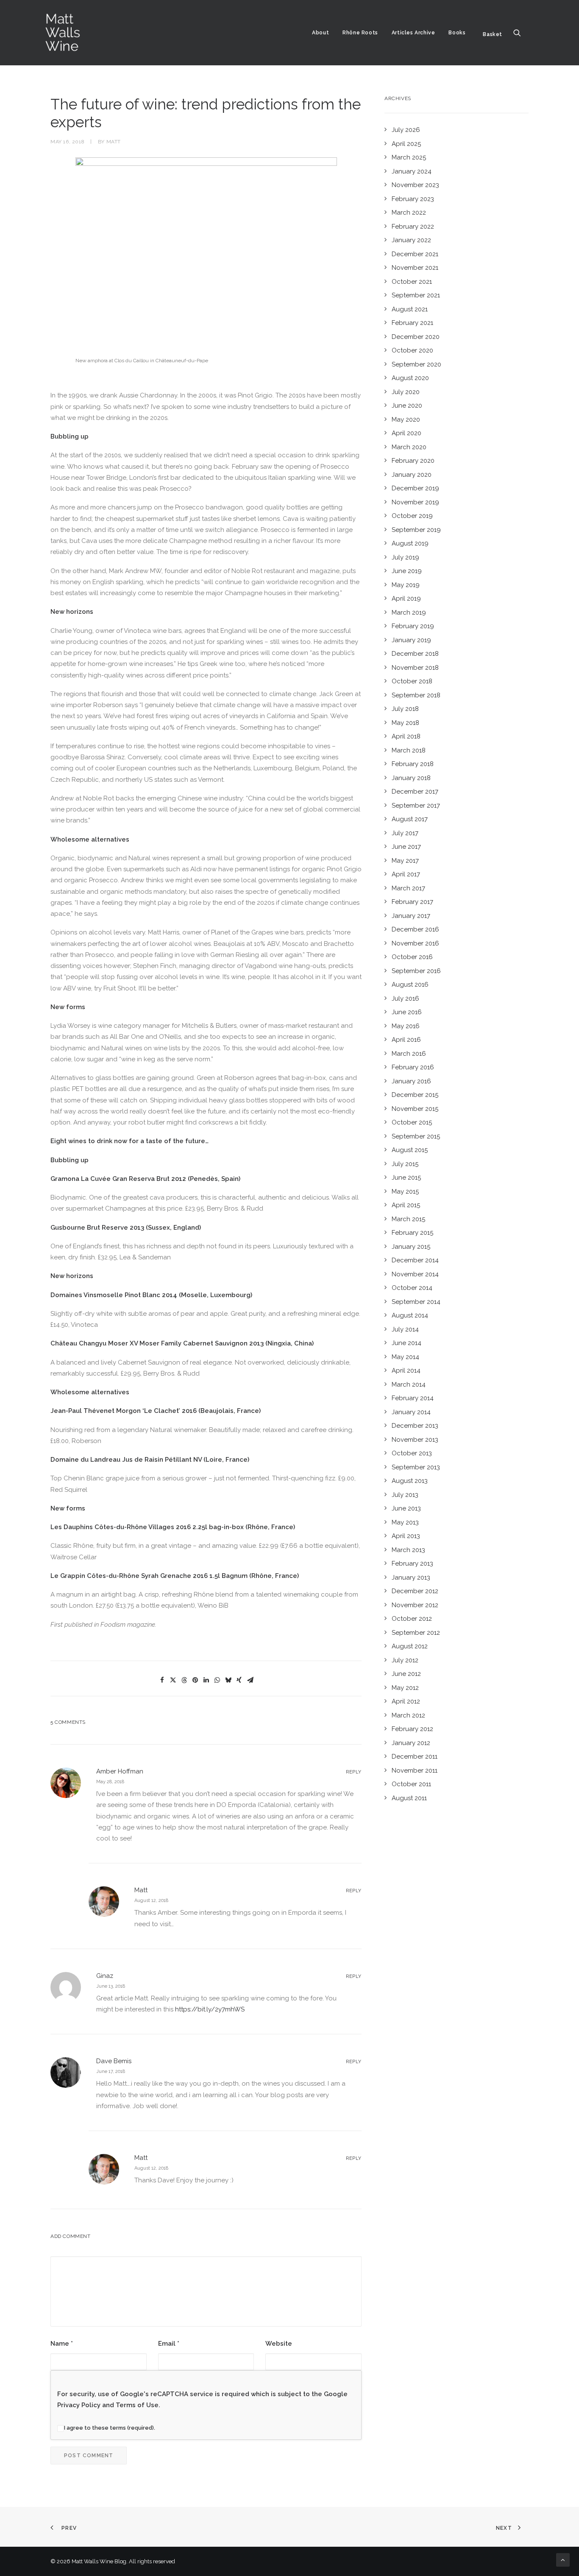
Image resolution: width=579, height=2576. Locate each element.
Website (279, 2344)
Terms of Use (137, 2405)
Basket (493, 34)
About (320, 33)
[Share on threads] (184, 1680)
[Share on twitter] (173, 1680)
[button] (521, 33)
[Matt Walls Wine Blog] (63, 33)
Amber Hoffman (120, 1771)
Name (62, 2344)
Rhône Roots (360, 33)
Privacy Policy (79, 2405)
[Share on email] (250, 1680)
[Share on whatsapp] (217, 1680)
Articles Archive (413, 33)
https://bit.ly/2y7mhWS (210, 2009)
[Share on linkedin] (206, 1680)
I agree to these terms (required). (110, 2428)
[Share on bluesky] (228, 1680)
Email (169, 2344)
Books (457, 33)
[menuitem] (320, 33)
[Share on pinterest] (195, 1680)
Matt (114, 142)
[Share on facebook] (162, 1680)
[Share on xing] (239, 1680)
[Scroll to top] (563, 2559)
